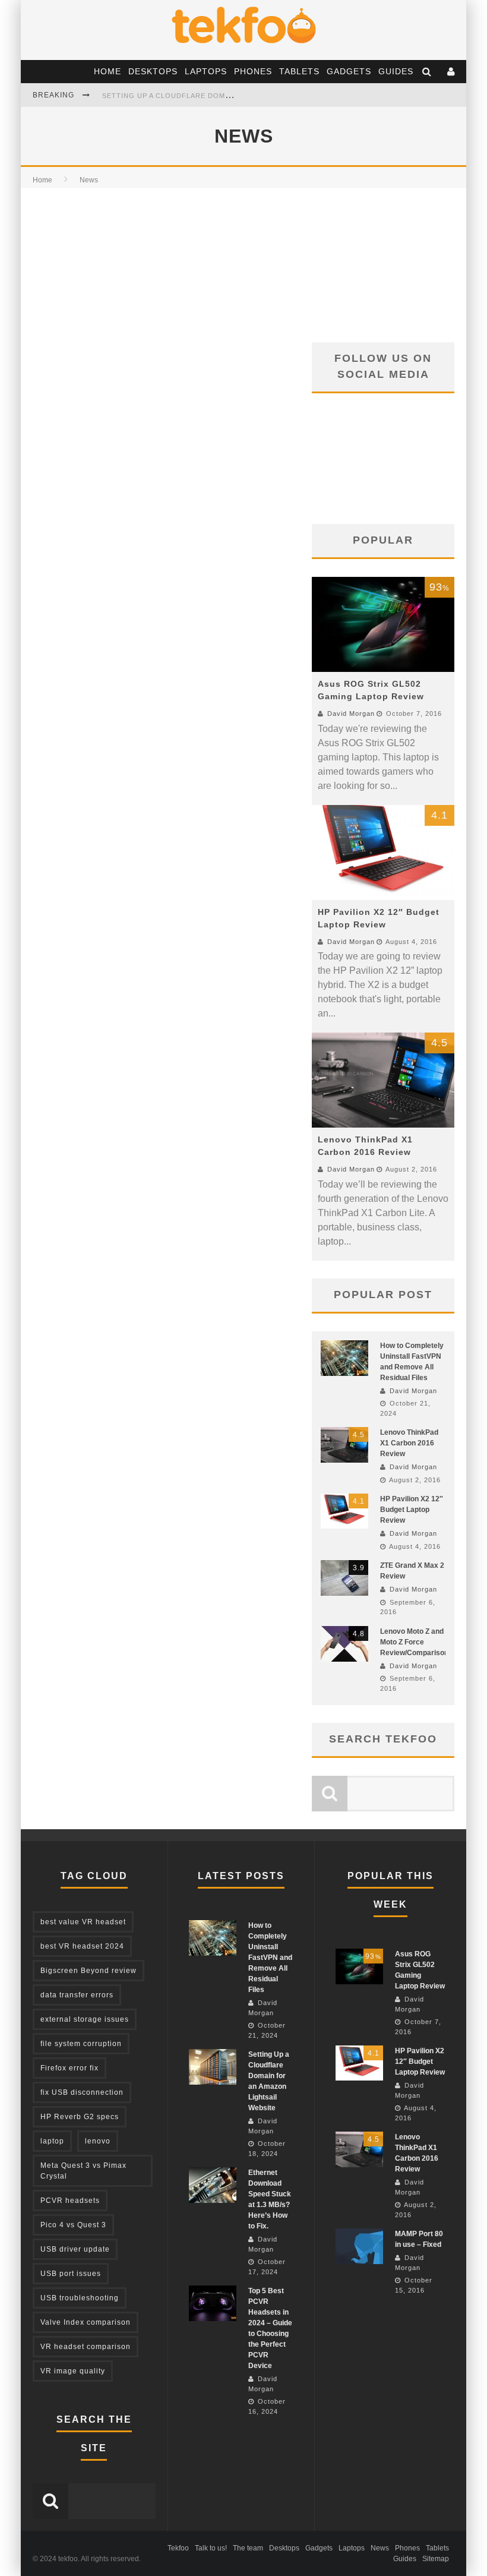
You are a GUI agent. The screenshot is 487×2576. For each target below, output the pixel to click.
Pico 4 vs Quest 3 (73, 2225)
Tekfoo (178, 2548)
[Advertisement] (383, 265)
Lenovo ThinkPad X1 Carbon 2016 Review (409, 1443)
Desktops (153, 71)
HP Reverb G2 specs (80, 2117)
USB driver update (75, 2249)
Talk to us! (211, 2548)
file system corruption (81, 2044)
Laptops (206, 71)
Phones (253, 71)
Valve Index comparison (86, 2322)
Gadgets (349, 71)
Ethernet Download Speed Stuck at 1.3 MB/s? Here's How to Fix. (235, 96)
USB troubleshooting (80, 2298)
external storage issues (85, 2019)
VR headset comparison (86, 2347)
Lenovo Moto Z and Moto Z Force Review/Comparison (414, 1642)
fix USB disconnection (82, 2092)
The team (248, 2548)
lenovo (98, 2141)
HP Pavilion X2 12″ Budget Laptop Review (412, 1510)
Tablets (299, 71)
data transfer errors (77, 1995)
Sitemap (436, 2559)
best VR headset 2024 (82, 1946)
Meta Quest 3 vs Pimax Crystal (83, 2171)
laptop (52, 2141)
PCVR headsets (70, 2201)
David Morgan (351, 714)
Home (107, 71)
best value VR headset (83, 1922)
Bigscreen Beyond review (88, 1971)
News (380, 2548)
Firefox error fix (69, 2068)
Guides (396, 71)
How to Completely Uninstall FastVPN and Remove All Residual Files (270, 1958)
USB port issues (71, 2274)
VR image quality (73, 2371)
